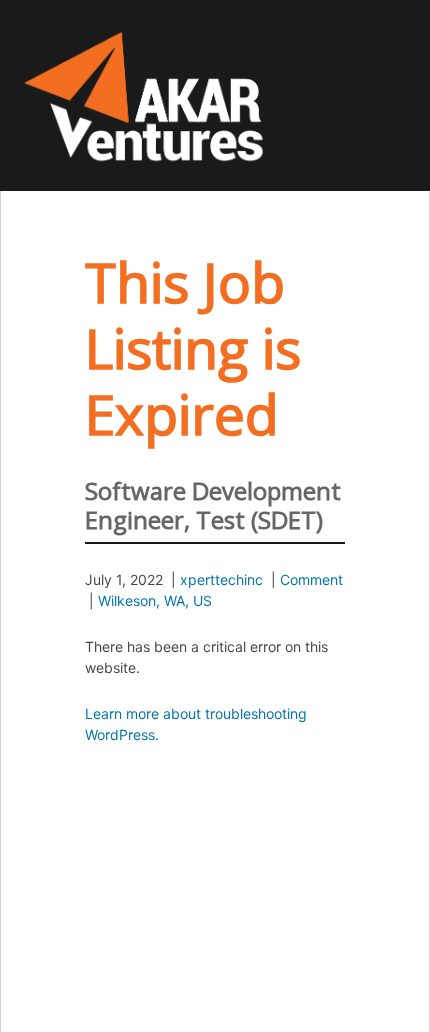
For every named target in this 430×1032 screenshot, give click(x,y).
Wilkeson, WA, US (155, 600)
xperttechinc (221, 579)
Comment (311, 579)
